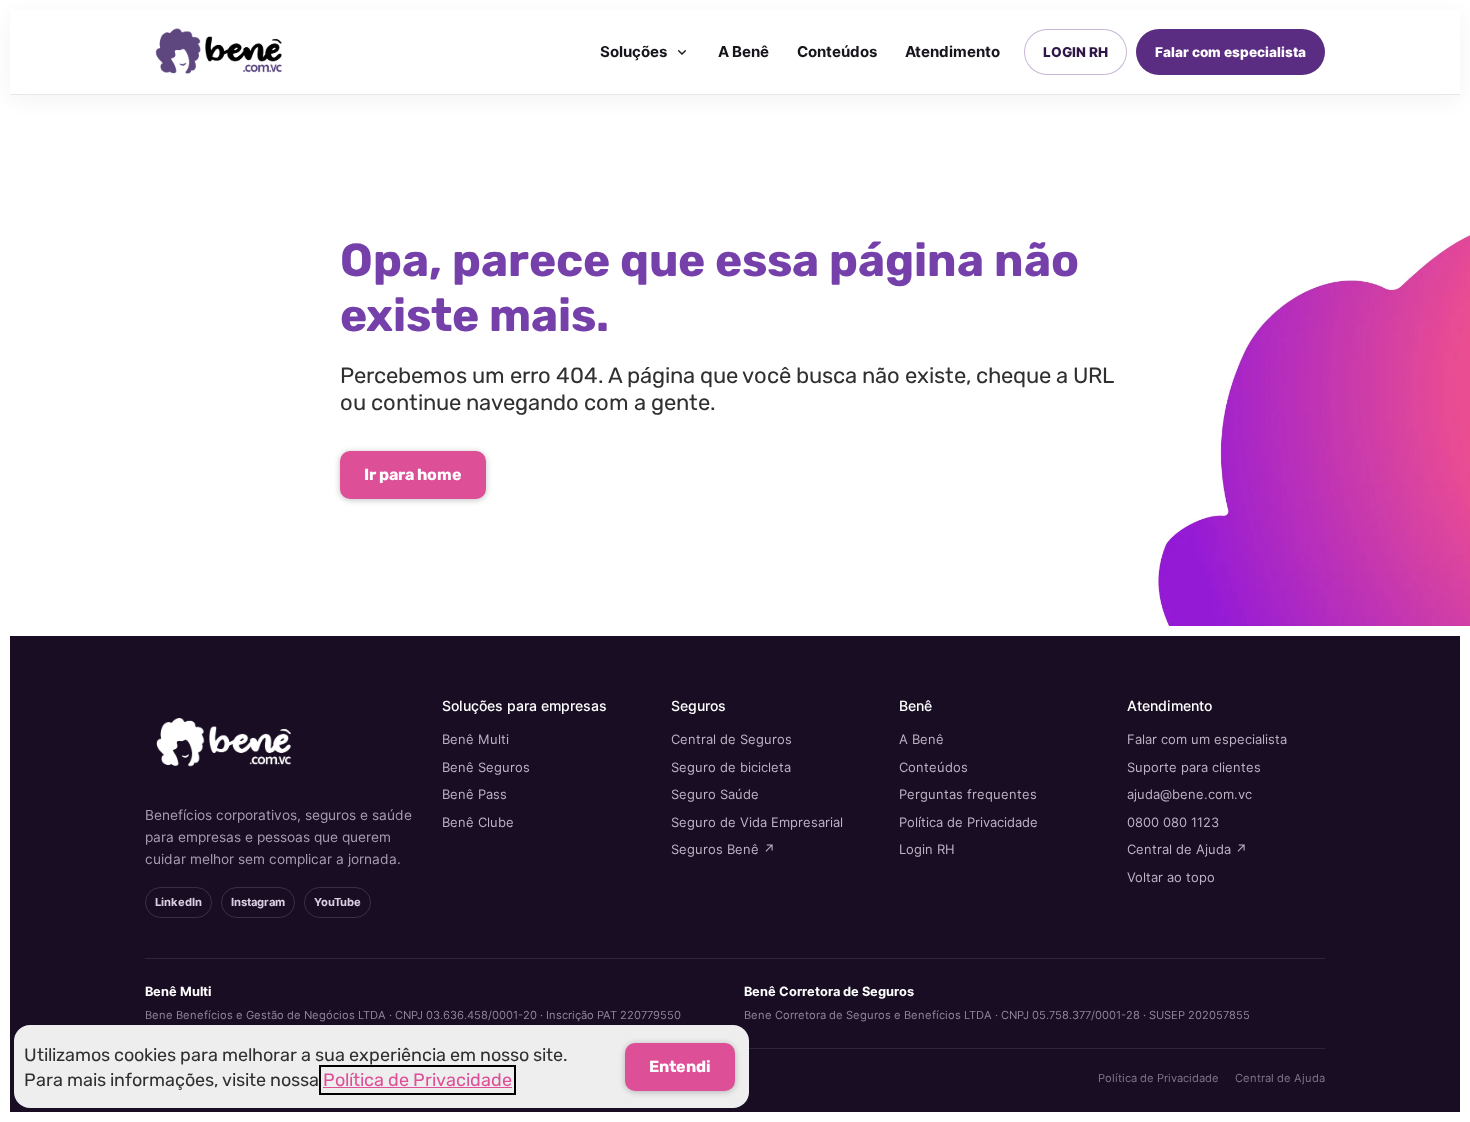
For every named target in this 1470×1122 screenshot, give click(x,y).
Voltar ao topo (1171, 877)
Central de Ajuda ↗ (1187, 849)
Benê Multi (475, 739)
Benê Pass (474, 794)
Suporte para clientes (1194, 767)
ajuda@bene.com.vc (1189, 794)
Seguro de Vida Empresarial (757, 822)
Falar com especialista (1230, 52)
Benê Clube (478, 822)
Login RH (927, 849)
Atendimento (952, 51)
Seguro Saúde (715, 794)
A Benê (743, 51)
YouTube (337, 902)
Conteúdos (837, 51)
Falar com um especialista (1207, 739)
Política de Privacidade (968, 822)
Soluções (633, 51)
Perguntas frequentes (968, 794)
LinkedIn (178, 902)
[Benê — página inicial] (220, 52)
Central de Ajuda (1280, 1078)
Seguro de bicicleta (731, 767)
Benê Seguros (486, 767)
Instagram (258, 902)
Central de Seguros (731, 739)
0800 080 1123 (1173, 822)
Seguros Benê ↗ (723, 849)
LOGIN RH (1075, 52)
